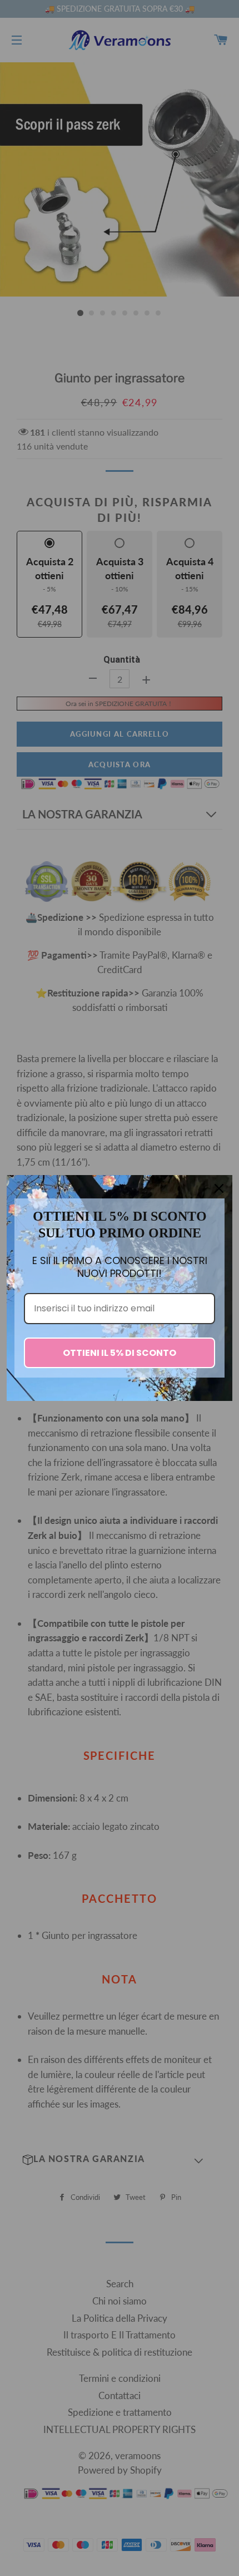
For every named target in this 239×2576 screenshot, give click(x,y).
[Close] (219, 1188)
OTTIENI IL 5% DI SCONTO (120, 1353)
